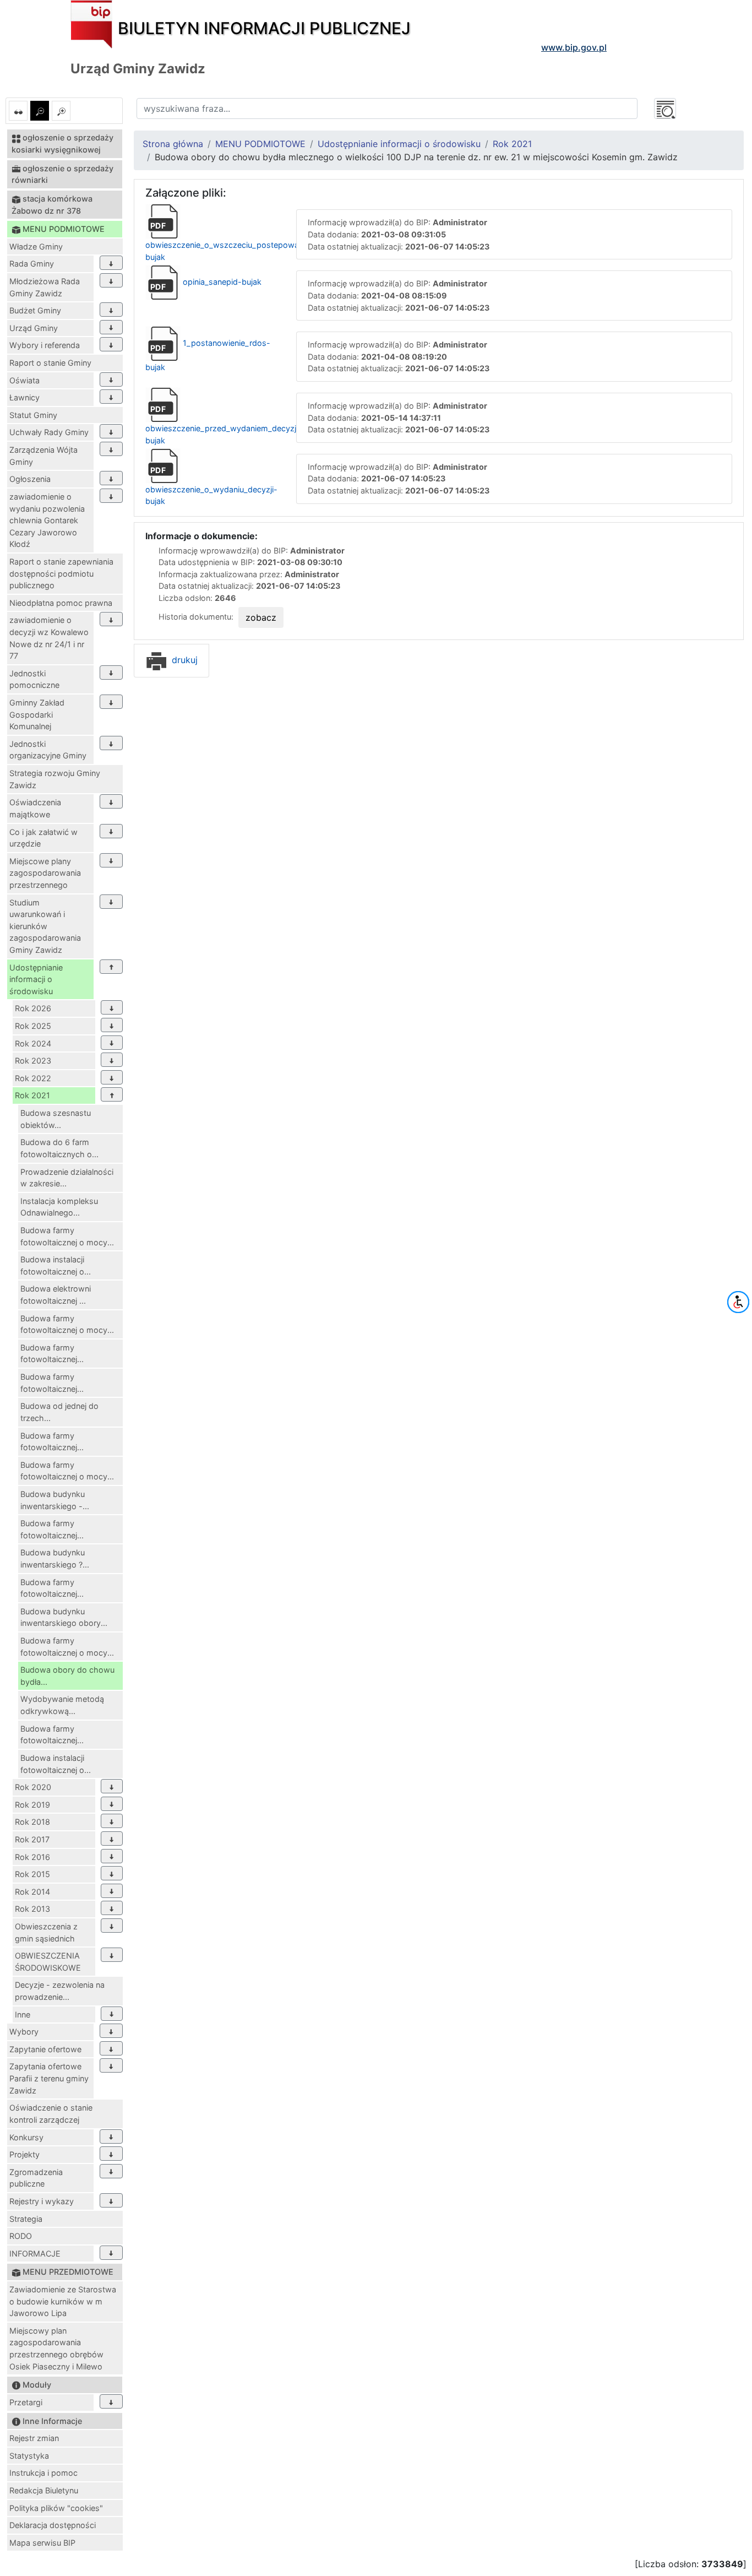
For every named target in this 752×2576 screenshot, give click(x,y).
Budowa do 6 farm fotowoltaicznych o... (59, 1148)
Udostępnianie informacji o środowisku (36, 979)
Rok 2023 (33, 1061)
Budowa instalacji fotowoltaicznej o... (56, 1265)
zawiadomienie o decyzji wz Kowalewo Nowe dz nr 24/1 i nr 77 (49, 638)
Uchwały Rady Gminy (49, 432)
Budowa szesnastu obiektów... (56, 1119)
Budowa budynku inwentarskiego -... (55, 1500)
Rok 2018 (32, 1822)
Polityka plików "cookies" (56, 2508)
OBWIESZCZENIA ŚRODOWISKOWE (48, 1962)
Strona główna (173, 144)
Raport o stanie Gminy (50, 363)
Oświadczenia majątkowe (35, 808)
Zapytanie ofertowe (45, 2049)
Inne (23, 2014)
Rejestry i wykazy (42, 2201)
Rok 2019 (32, 1805)
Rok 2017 (32, 1839)
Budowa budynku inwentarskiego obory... (64, 1617)
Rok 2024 (33, 1043)
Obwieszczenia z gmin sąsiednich (46, 1932)
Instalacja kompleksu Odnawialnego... (59, 1207)
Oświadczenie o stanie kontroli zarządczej (51, 2114)
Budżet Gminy (35, 310)
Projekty (24, 2154)
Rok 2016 (32, 1857)
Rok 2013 (32, 1909)
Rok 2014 (32, 1892)
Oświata (24, 380)
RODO (21, 2236)
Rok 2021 (32, 1095)
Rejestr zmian (34, 2438)
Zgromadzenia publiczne (36, 2178)
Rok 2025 (33, 1026)
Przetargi (26, 2402)
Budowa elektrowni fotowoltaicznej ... (56, 1295)
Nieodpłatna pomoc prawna (61, 603)
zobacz (261, 617)
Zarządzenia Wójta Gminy (43, 456)
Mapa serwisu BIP (42, 2543)
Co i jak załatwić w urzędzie (43, 838)
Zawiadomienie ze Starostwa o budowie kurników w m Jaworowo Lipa (63, 2301)
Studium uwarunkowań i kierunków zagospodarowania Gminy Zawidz (45, 926)
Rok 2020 (33, 1787)
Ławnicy (24, 397)
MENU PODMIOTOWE (260, 144)
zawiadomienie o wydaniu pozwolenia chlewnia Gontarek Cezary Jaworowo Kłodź (47, 520)
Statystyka (29, 2456)
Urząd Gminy (34, 328)
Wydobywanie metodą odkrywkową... (62, 1705)
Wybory (24, 2032)
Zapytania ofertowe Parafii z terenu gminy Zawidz (49, 2078)
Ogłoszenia (30, 479)
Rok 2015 (32, 1874)
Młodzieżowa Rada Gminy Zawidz (45, 287)
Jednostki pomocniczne (34, 679)
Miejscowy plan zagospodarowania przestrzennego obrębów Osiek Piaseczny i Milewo (56, 2349)
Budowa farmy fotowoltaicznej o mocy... (67, 1236)
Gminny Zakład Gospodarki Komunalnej (37, 714)
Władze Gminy (36, 246)
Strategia (26, 2219)
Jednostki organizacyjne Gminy (48, 750)
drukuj (183, 660)
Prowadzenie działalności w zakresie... (67, 1178)
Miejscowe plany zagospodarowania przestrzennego (45, 873)
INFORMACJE (35, 2254)
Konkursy (26, 2137)
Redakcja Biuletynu (44, 2490)
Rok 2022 (33, 1078)
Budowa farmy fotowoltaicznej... (52, 1354)
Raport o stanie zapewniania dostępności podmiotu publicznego (61, 573)
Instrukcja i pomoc (43, 2473)
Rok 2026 (33, 1008)
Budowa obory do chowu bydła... (67, 1676)
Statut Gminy (33, 415)
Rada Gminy (32, 264)
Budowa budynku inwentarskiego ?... (55, 1558)
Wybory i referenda (45, 345)
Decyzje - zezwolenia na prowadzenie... (60, 1991)
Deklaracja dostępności (53, 2525)
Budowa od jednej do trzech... (59, 1412)
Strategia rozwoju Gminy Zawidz (55, 779)
